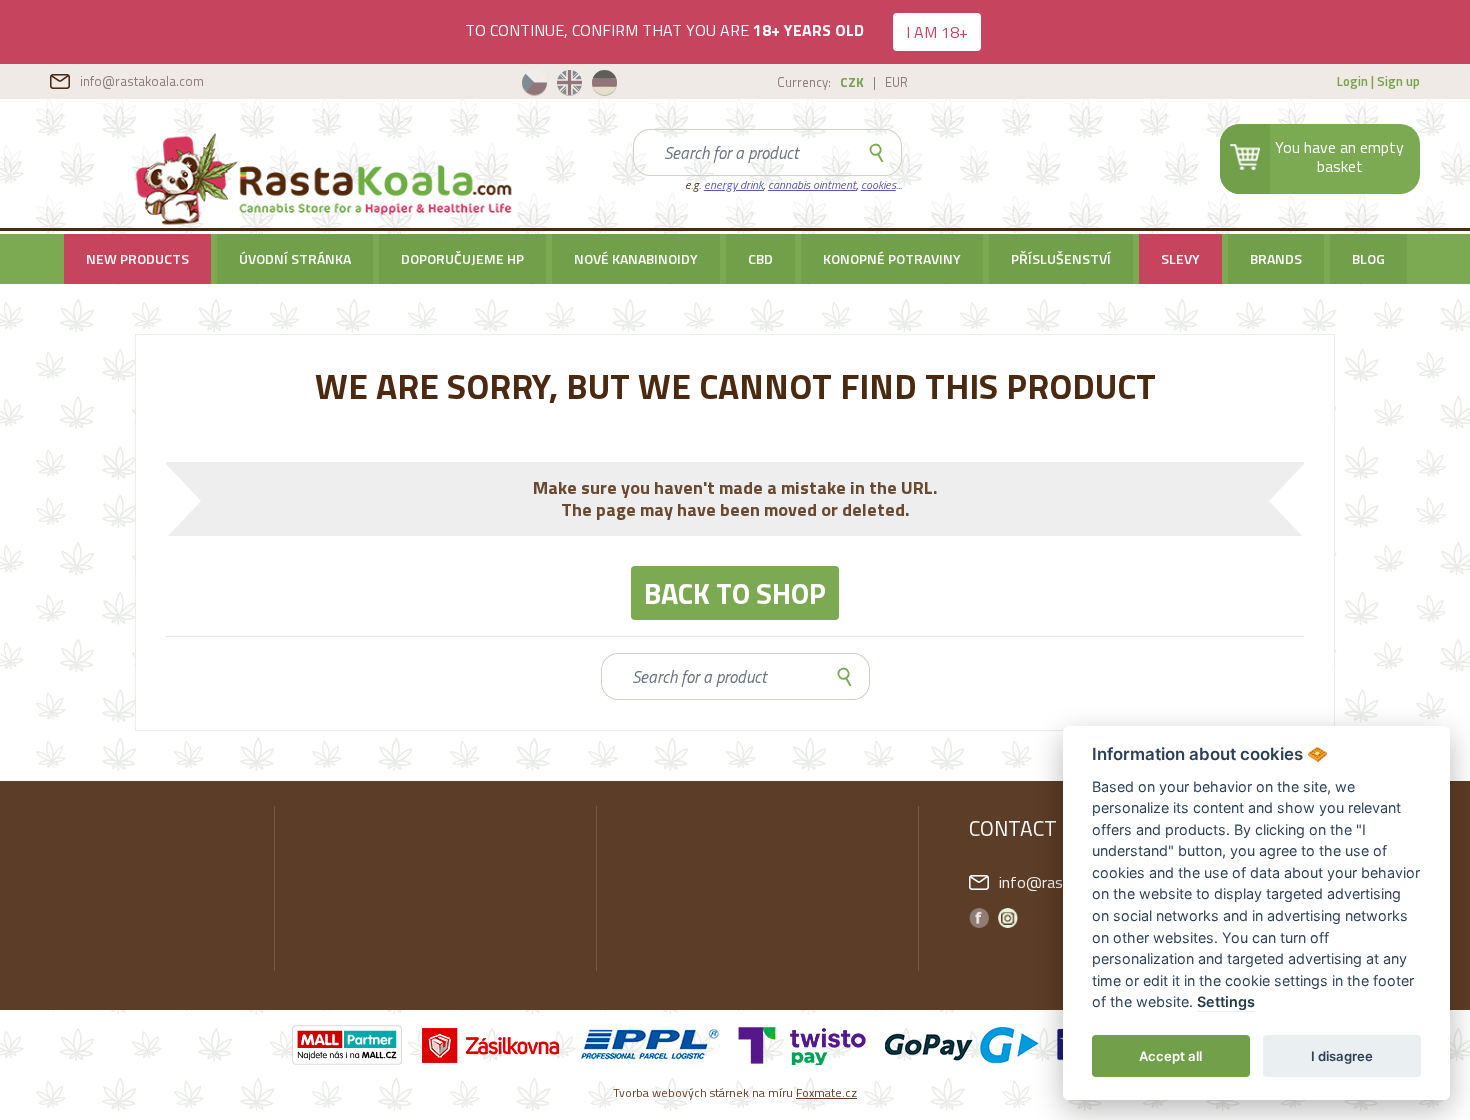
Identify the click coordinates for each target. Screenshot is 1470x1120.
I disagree (1342, 1056)
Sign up (1398, 81)
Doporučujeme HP (462, 258)
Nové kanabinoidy (636, 258)
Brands (1276, 258)
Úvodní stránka (295, 258)
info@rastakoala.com (142, 81)
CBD (760, 258)
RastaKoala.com (326, 179)
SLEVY (1180, 258)
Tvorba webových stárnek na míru (735, 1092)
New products (137, 258)
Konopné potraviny (892, 258)
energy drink (733, 184)
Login (1352, 81)
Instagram (1008, 918)
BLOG (1368, 258)
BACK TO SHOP (735, 593)
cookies (878, 184)
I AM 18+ (937, 32)
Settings (1226, 1002)
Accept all (1170, 1056)
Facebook (979, 918)
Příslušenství (1061, 258)
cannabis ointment (812, 184)
